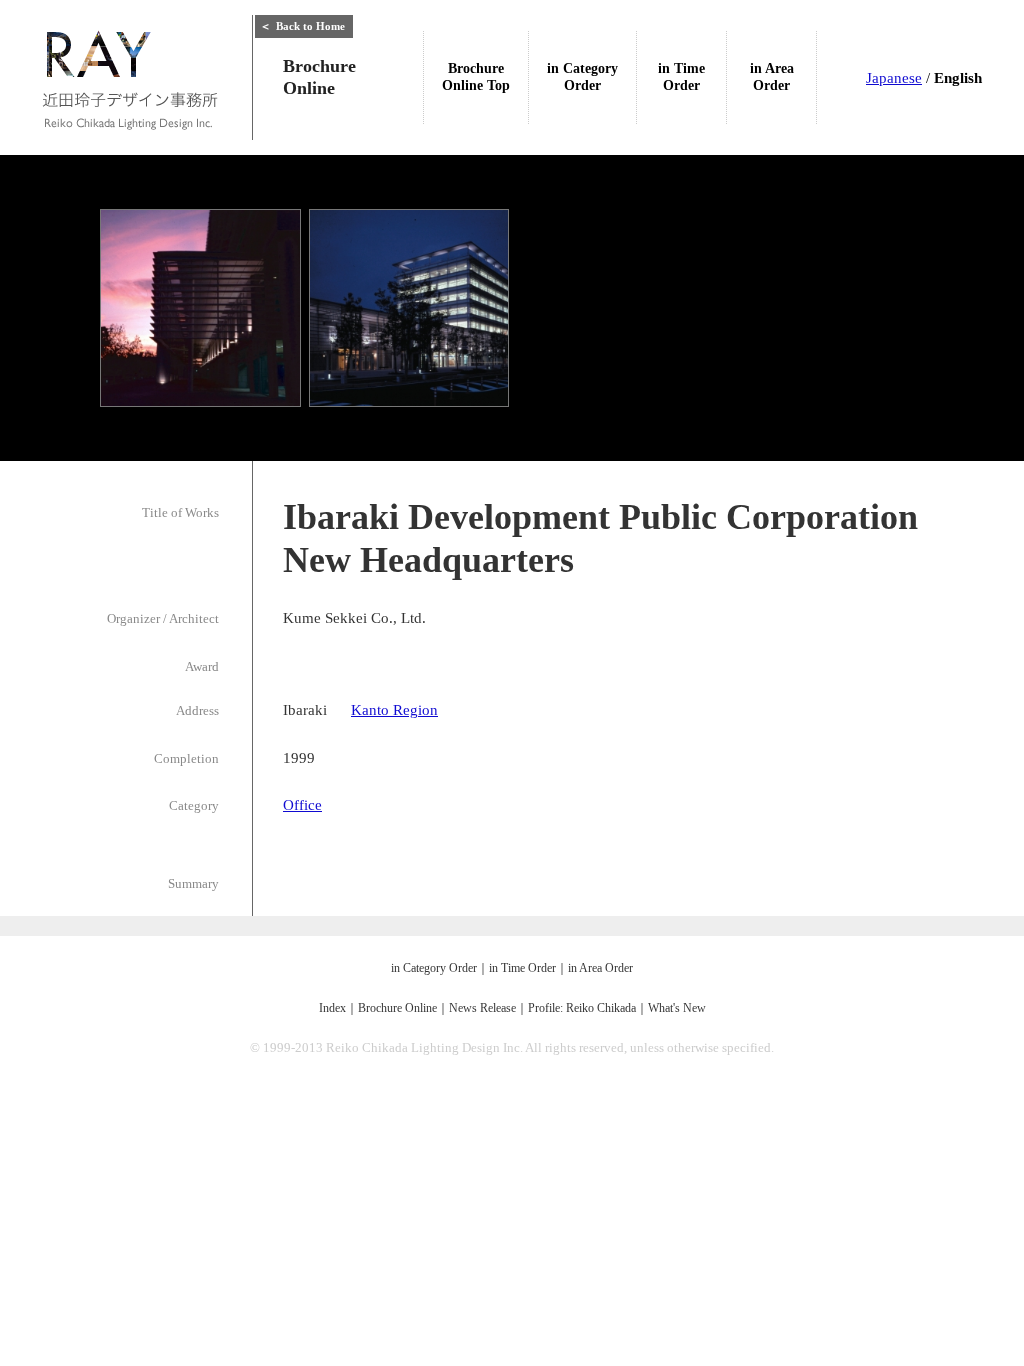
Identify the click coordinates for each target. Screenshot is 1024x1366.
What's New (677, 1008)
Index (332, 1008)
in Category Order (434, 968)
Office (302, 805)
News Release (482, 1008)
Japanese (894, 78)
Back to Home (302, 26)
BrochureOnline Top (476, 77)
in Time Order (522, 968)
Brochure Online (397, 1008)
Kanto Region (394, 710)
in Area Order (600, 968)
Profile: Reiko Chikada (582, 1008)
